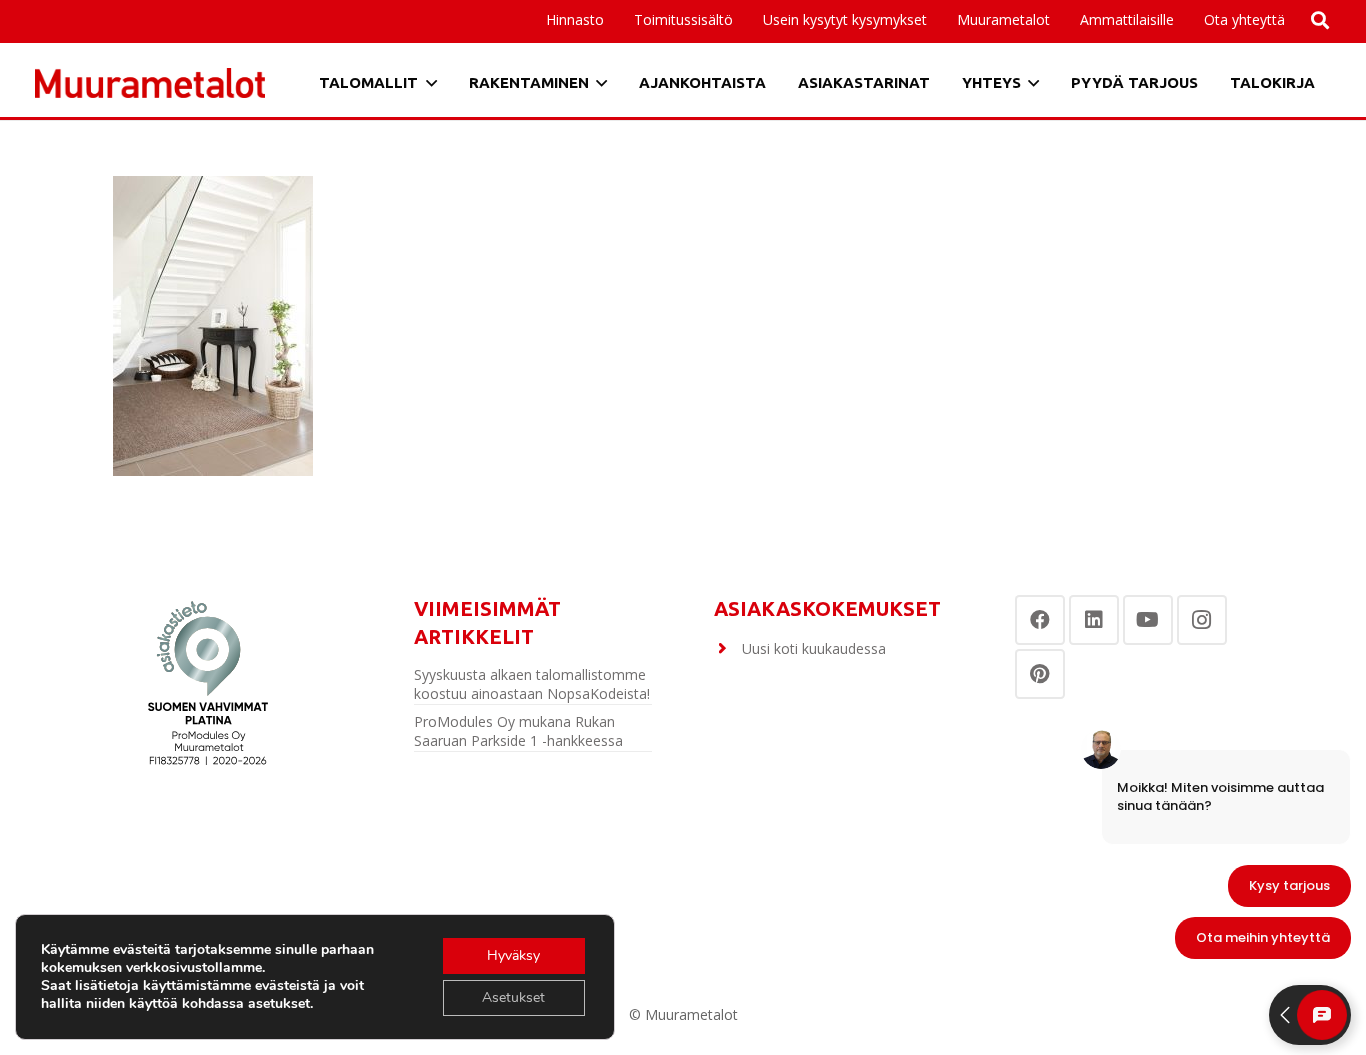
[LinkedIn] (1094, 620)
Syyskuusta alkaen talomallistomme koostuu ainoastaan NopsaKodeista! (532, 684)
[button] (1182, 20)
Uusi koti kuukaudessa (814, 648)
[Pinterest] (1040, 674)
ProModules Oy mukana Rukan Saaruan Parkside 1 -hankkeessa (518, 731)
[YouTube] (1148, 620)
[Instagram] (1202, 620)
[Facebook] (1040, 620)
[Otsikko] (150, 83)
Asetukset (513, 997)
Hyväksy (513, 955)
